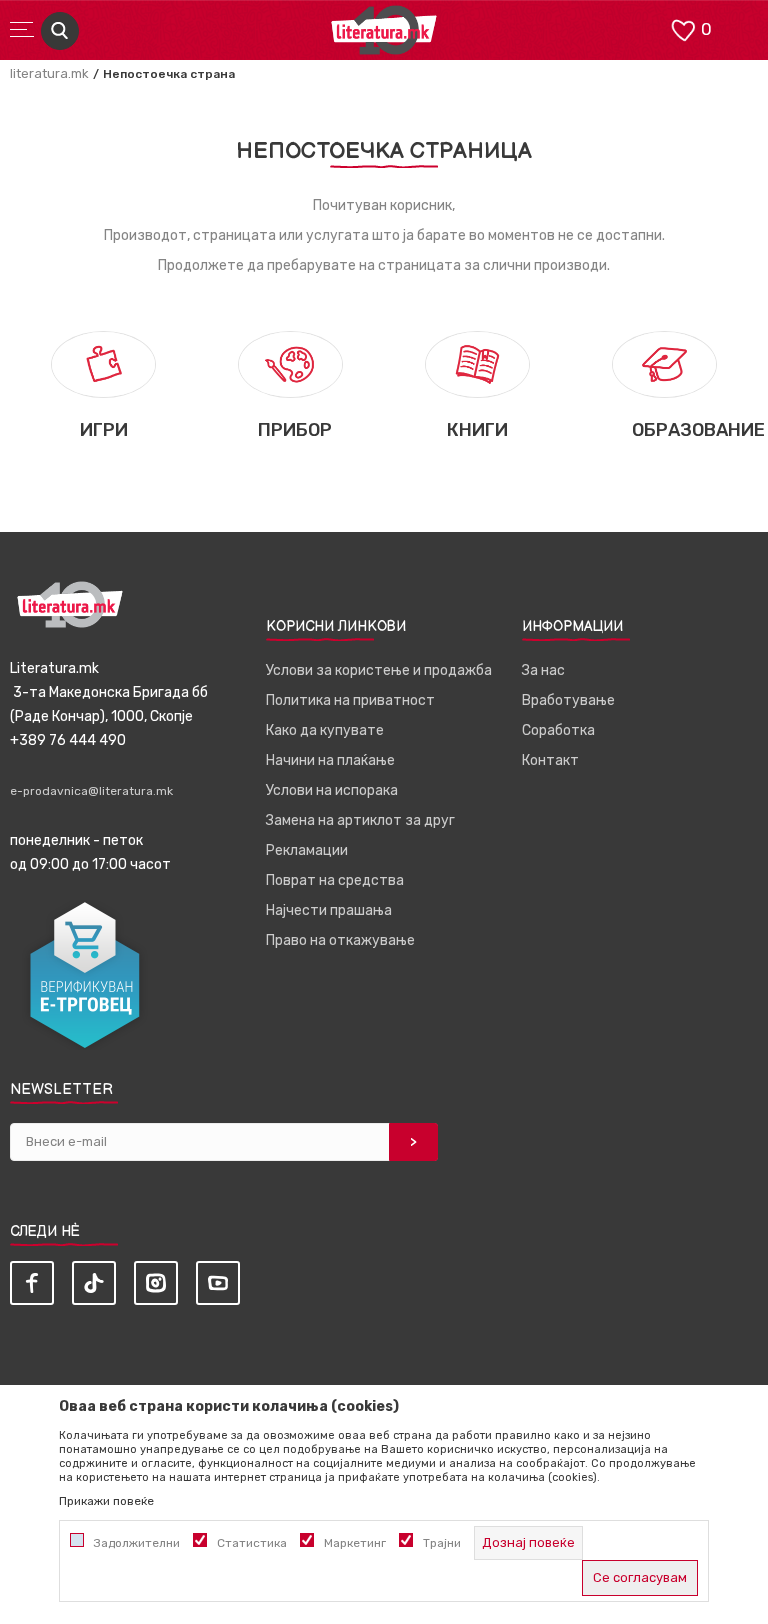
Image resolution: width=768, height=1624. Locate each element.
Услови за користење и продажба (379, 670)
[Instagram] (156, 1283)
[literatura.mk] (384, 35)
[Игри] (103, 363)
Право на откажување (340, 940)
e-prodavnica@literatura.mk (91, 791)
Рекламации (307, 850)
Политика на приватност (350, 700)
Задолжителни (137, 1543)
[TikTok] (94, 1283)
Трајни (442, 1543)
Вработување (568, 700)
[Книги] (477, 363)
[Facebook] (32, 1283)
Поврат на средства (335, 880)
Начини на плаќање (330, 760)
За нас (543, 670)
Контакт (550, 760)
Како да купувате (325, 730)
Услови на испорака (332, 790)
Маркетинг (355, 1543)
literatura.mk (49, 73)
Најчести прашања (329, 910)
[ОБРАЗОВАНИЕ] (664, 363)
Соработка (558, 730)
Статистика (252, 1543)
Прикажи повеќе (106, 1501)
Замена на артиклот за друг (360, 820)
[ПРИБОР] (290, 363)
